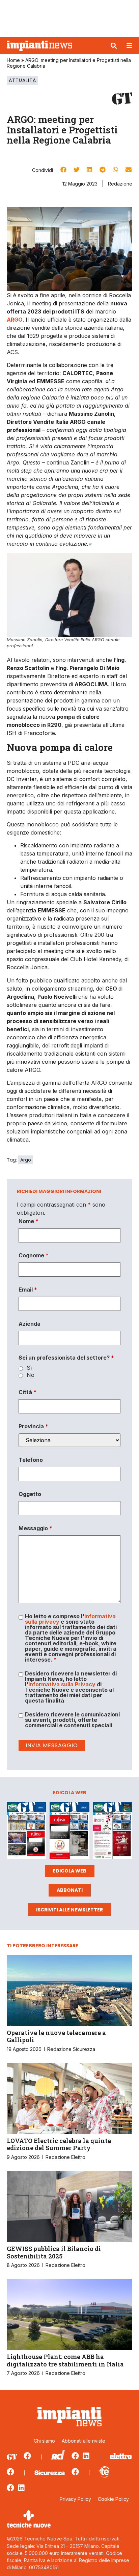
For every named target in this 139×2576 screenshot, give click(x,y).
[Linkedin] (86, 2456)
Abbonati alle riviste (84, 2441)
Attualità (22, 80)
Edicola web (70, 1871)
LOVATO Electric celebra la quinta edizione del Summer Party (59, 2144)
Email (28, 1290)
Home (13, 60)
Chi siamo (44, 2441)
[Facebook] (27, 2456)
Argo (26, 1160)
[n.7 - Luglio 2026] (26, 1832)
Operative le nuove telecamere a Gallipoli (56, 2036)
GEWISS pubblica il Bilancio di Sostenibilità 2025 (54, 2252)
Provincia (33, 1426)
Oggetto (30, 1494)
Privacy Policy (75, 2499)
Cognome (34, 1255)
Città (27, 1392)
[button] (114, 46)
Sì (29, 1368)
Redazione (120, 184)
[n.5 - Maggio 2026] (113, 1832)
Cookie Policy (113, 2499)
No (31, 1375)
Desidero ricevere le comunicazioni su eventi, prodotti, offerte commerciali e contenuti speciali (72, 1720)
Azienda (30, 1324)
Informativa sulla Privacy (62, 1684)
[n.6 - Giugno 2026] (69, 1832)
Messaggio (35, 1528)
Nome (29, 1221)
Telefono (31, 1460)
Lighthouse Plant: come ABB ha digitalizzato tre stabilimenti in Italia (65, 2360)
